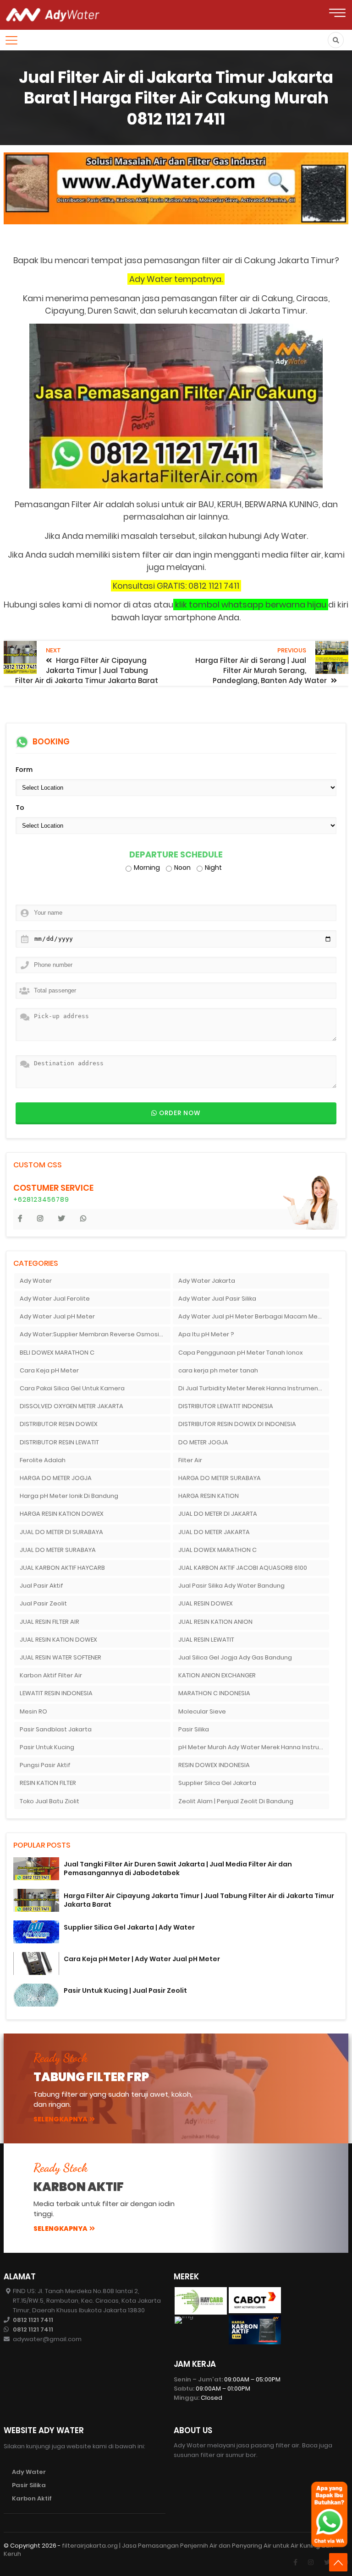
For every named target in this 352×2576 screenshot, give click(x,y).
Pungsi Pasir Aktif (45, 1765)
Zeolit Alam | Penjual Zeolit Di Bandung (236, 1801)
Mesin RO (33, 1711)
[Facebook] (295, 2562)
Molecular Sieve (202, 1711)
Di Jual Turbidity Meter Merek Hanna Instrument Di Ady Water (254, 1388)
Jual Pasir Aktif (41, 1586)
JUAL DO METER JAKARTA (214, 1532)
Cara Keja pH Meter (49, 1370)
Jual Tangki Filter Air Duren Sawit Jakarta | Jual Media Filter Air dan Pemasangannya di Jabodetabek (178, 1868)
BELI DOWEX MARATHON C (57, 1353)
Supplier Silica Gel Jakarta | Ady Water (129, 1927)
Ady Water (36, 1281)
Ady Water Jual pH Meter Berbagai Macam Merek (253, 1316)
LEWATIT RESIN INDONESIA (56, 1693)
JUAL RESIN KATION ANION (215, 1622)
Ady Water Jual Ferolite (55, 1299)
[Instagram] (311, 2562)
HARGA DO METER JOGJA (56, 1478)
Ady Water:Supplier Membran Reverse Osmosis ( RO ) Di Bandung (95, 1334)
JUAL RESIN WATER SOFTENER (60, 1657)
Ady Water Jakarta (207, 1281)
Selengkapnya (60, 2119)
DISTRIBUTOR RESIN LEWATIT (59, 1442)
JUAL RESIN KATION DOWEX (58, 1640)
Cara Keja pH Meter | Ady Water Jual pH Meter (142, 1959)
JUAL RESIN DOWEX (206, 1603)
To (20, 808)
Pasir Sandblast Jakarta (56, 1729)
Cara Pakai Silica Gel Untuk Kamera (72, 1388)
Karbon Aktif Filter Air (51, 1675)
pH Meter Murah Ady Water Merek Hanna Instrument (254, 1747)
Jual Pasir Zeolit (43, 1603)
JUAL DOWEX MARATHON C (217, 1550)
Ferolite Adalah (43, 1460)
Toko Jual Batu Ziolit (49, 1801)
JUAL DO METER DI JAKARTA (218, 1514)
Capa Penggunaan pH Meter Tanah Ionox (241, 1353)
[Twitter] (327, 2562)
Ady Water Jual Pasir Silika (217, 1299)
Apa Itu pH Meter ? (206, 1334)
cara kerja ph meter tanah (218, 1370)
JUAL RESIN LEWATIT (206, 1640)
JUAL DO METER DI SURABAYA (61, 1532)
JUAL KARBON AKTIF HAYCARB (62, 1568)
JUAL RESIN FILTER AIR (49, 1622)
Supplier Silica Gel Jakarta (217, 1783)
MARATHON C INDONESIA (214, 1693)
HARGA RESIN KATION (209, 1496)
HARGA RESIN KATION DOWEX (62, 1514)
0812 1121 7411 (33, 2320)
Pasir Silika (194, 1729)
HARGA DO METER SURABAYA (220, 1478)
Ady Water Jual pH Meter (57, 1316)
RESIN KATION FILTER (48, 1783)
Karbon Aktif (32, 2498)
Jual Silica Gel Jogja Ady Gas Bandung (235, 1657)
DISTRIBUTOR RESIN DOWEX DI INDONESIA (237, 1424)
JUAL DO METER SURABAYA (58, 1550)
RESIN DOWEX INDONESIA (214, 1765)
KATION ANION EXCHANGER (217, 1675)
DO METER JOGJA (203, 1442)
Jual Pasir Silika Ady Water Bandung (231, 1586)
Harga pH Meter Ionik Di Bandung (69, 1496)
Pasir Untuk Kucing (47, 1747)
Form (24, 770)
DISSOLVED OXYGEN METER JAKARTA (71, 1406)
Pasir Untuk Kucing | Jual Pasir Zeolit (125, 1990)
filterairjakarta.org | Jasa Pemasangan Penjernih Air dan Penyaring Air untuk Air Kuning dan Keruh (168, 2550)
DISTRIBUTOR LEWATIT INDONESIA (226, 1406)
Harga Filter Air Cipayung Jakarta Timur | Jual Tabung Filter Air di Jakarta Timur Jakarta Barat (199, 1900)
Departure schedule (176, 855)
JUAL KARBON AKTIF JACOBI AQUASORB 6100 (243, 1568)
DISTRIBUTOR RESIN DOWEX (59, 1424)
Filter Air (190, 1460)
